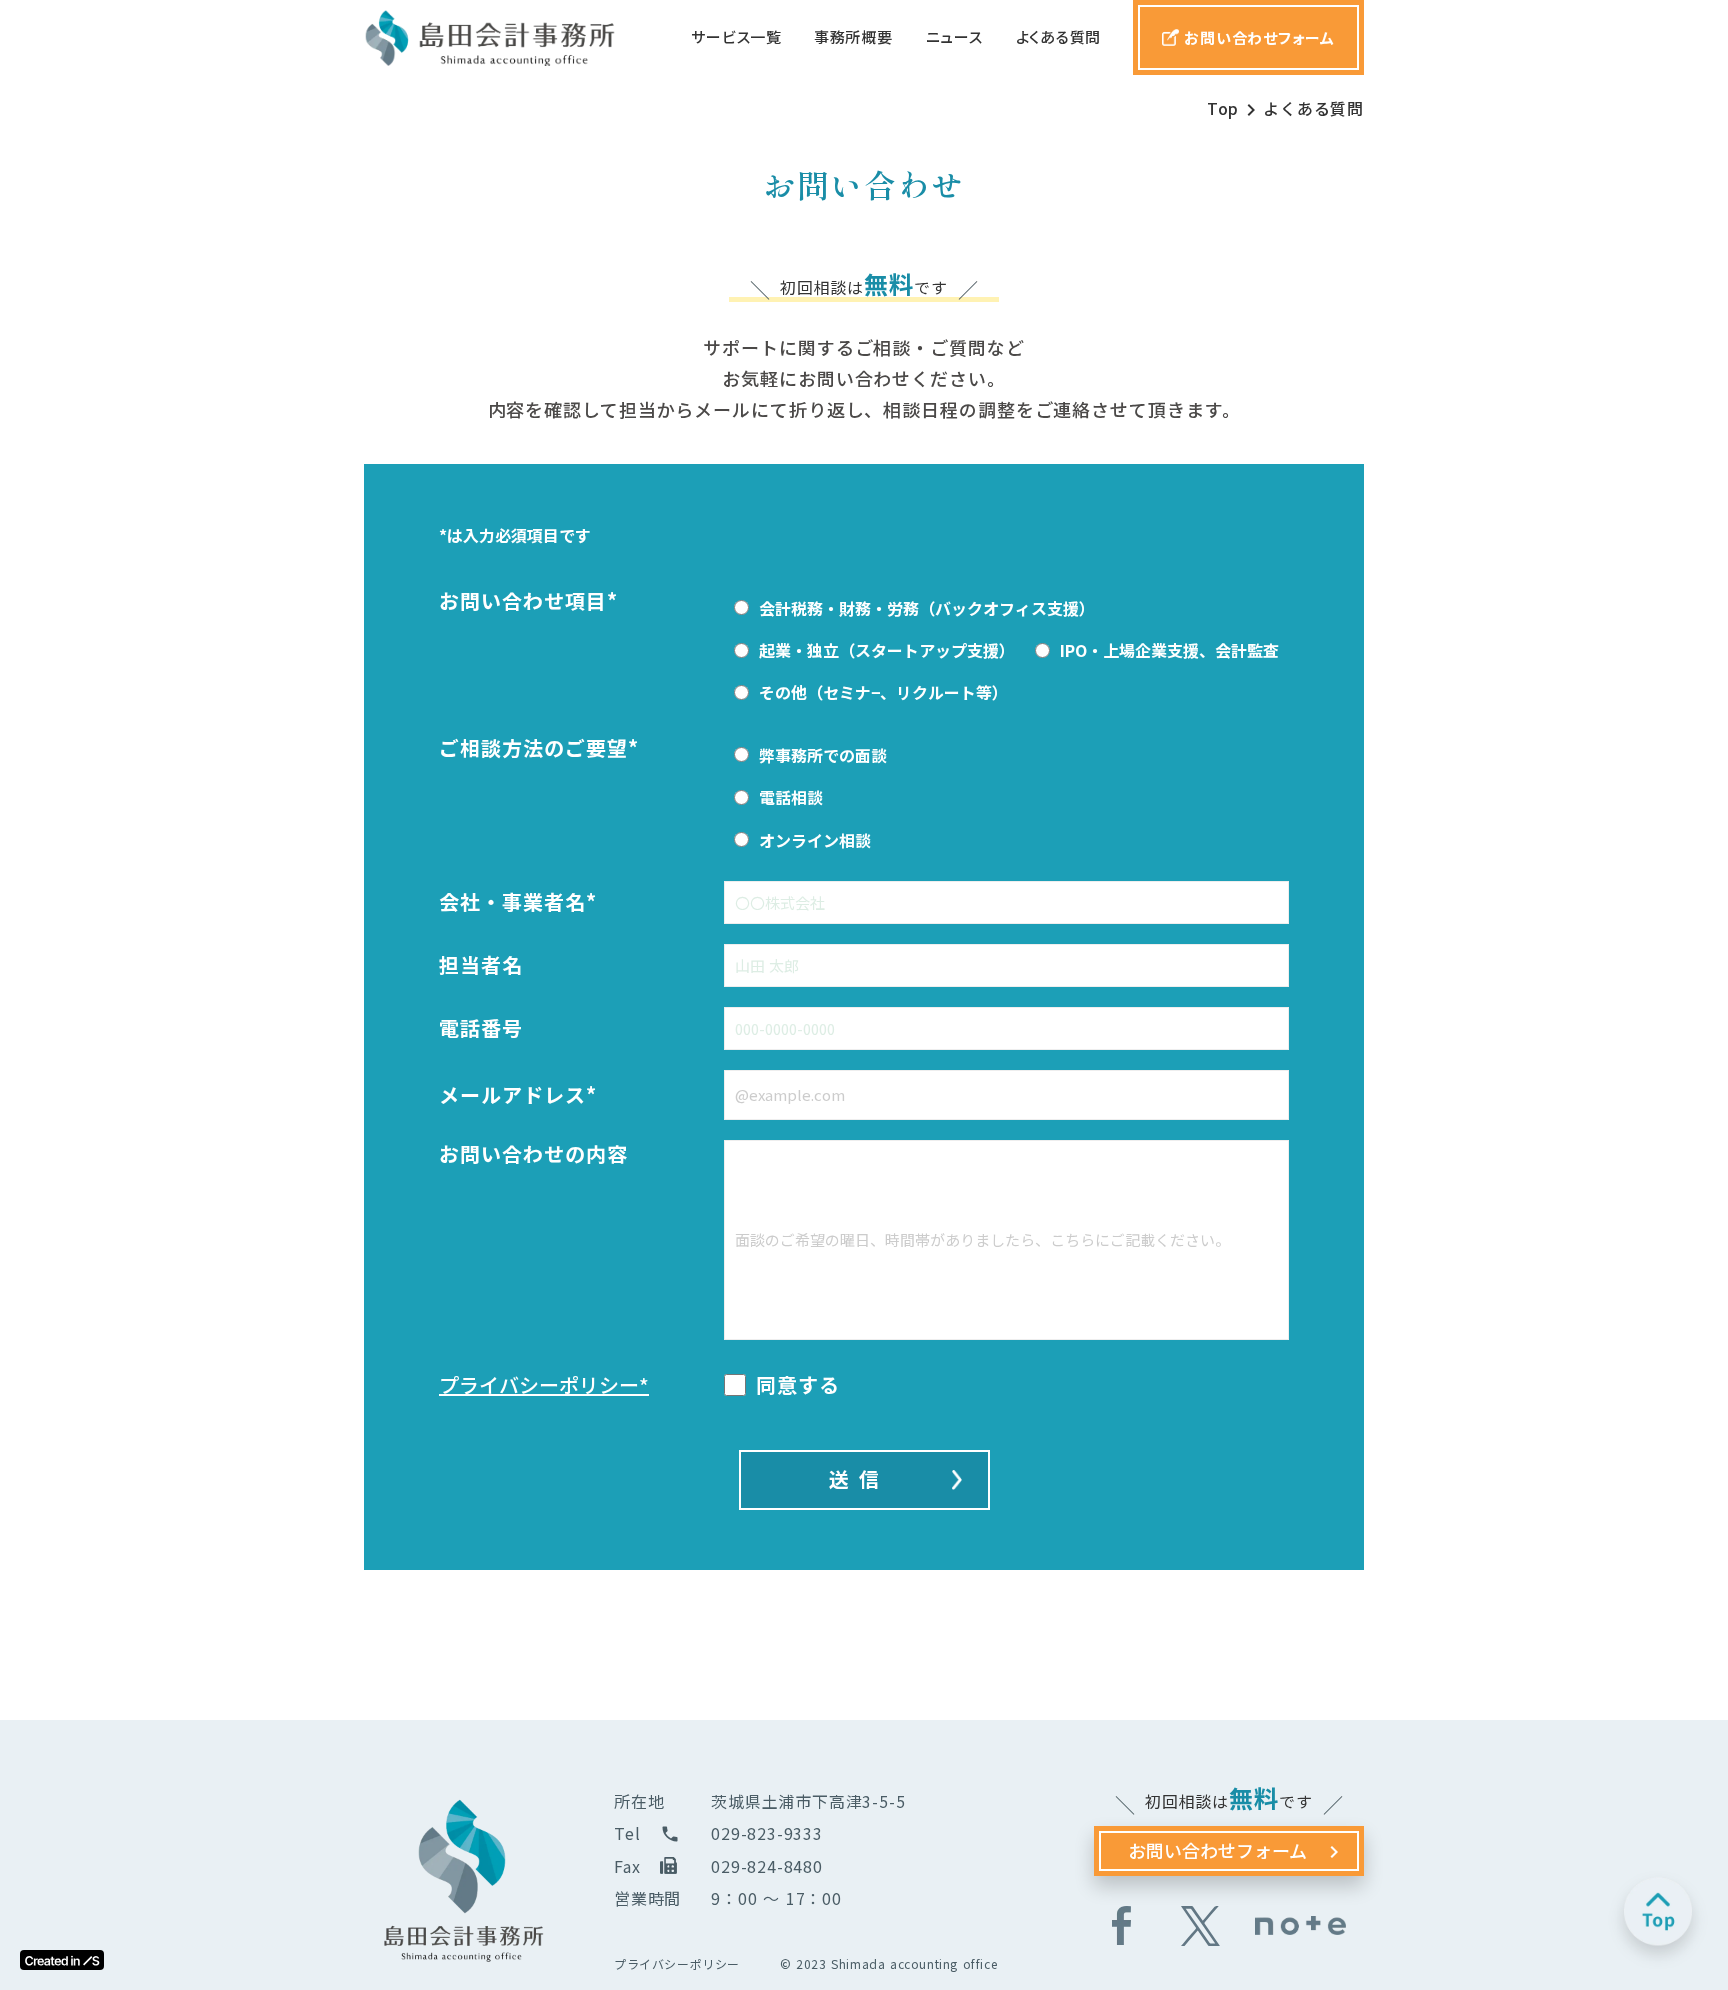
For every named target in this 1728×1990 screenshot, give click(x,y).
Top (1223, 108)
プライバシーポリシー (677, 1964)
